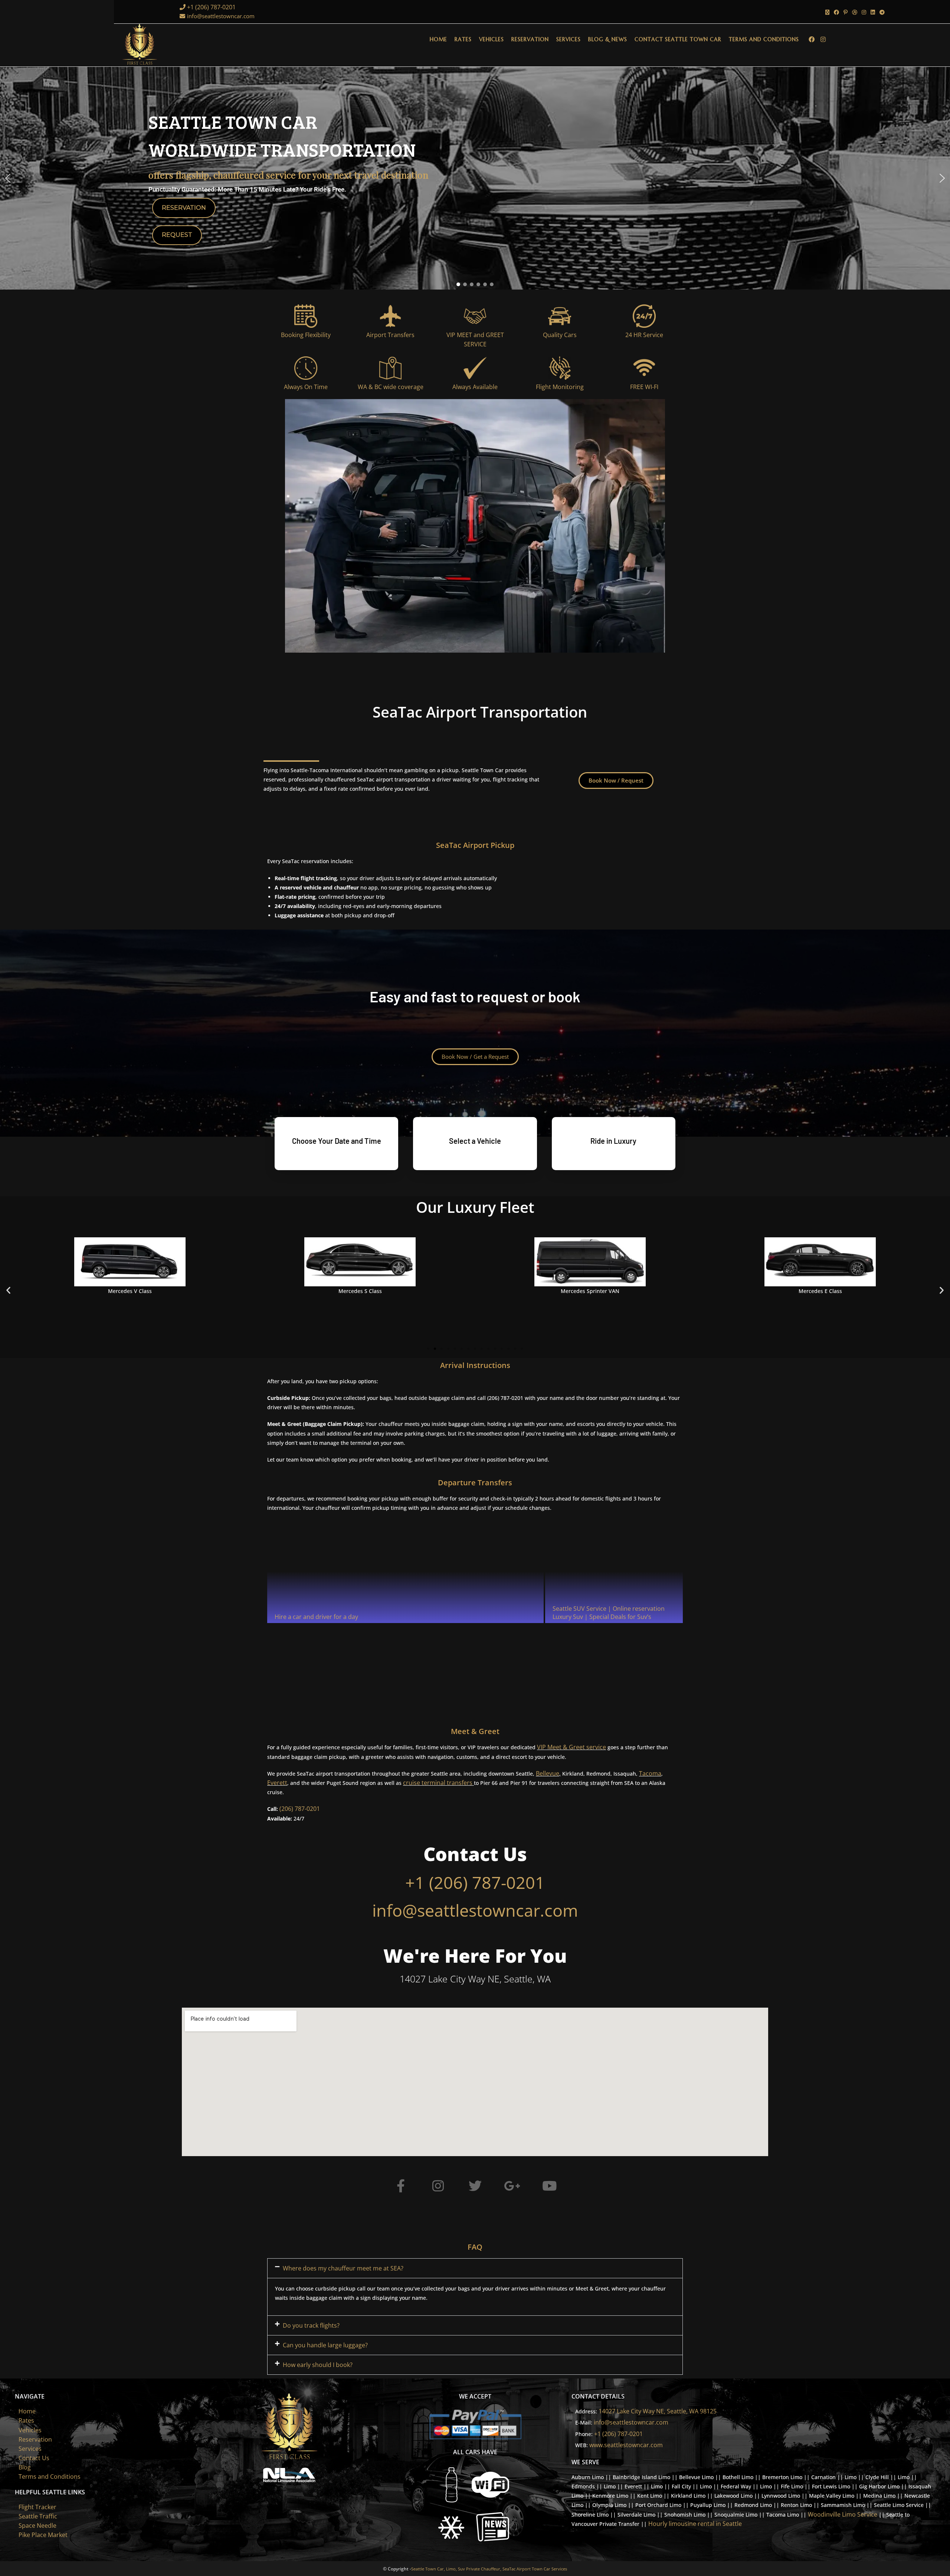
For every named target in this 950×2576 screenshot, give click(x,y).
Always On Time (306, 387)
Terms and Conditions (50, 2477)
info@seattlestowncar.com (221, 16)
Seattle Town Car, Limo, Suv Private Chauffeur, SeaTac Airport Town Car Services (489, 2569)
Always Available (475, 387)
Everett (277, 1783)
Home (27, 2411)
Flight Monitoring (560, 387)
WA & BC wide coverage (391, 387)
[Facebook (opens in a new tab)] (836, 12)
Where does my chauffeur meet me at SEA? (343, 2268)
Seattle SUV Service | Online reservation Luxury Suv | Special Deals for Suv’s (609, 1613)
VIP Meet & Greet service (571, 1747)
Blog (25, 2467)
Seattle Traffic (38, 2516)
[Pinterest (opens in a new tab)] (846, 12)
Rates (26, 2420)
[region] (475, 178)
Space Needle (37, 2526)
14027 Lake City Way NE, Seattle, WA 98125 (658, 2411)
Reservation (35, 2439)
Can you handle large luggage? (325, 2345)
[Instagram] (438, 2186)
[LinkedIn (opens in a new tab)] (873, 12)
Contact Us (34, 2458)
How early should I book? (318, 2365)
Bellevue (548, 1773)
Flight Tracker (37, 2507)
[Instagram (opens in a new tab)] (864, 12)
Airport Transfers (390, 335)
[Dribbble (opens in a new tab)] (855, 12)
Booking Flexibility (306, 335)
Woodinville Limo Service (843, 2514)
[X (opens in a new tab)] (827, 12)
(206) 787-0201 (300, 1809)
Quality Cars (560, 335)
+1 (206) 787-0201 (211, 7)
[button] (8, 178)
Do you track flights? (311, 2325)
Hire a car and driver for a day (316, 1617)
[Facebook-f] (401, 2186)
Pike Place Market (43, 2535)
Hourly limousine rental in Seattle (695, 2524)
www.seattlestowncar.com (626, 2445)
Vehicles (30, 2430)
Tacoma (650, 1773)
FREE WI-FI (644, 387)
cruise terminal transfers (438, 1783)
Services (30, 2449)
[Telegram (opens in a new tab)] (881, 12)
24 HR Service (644, 335)
